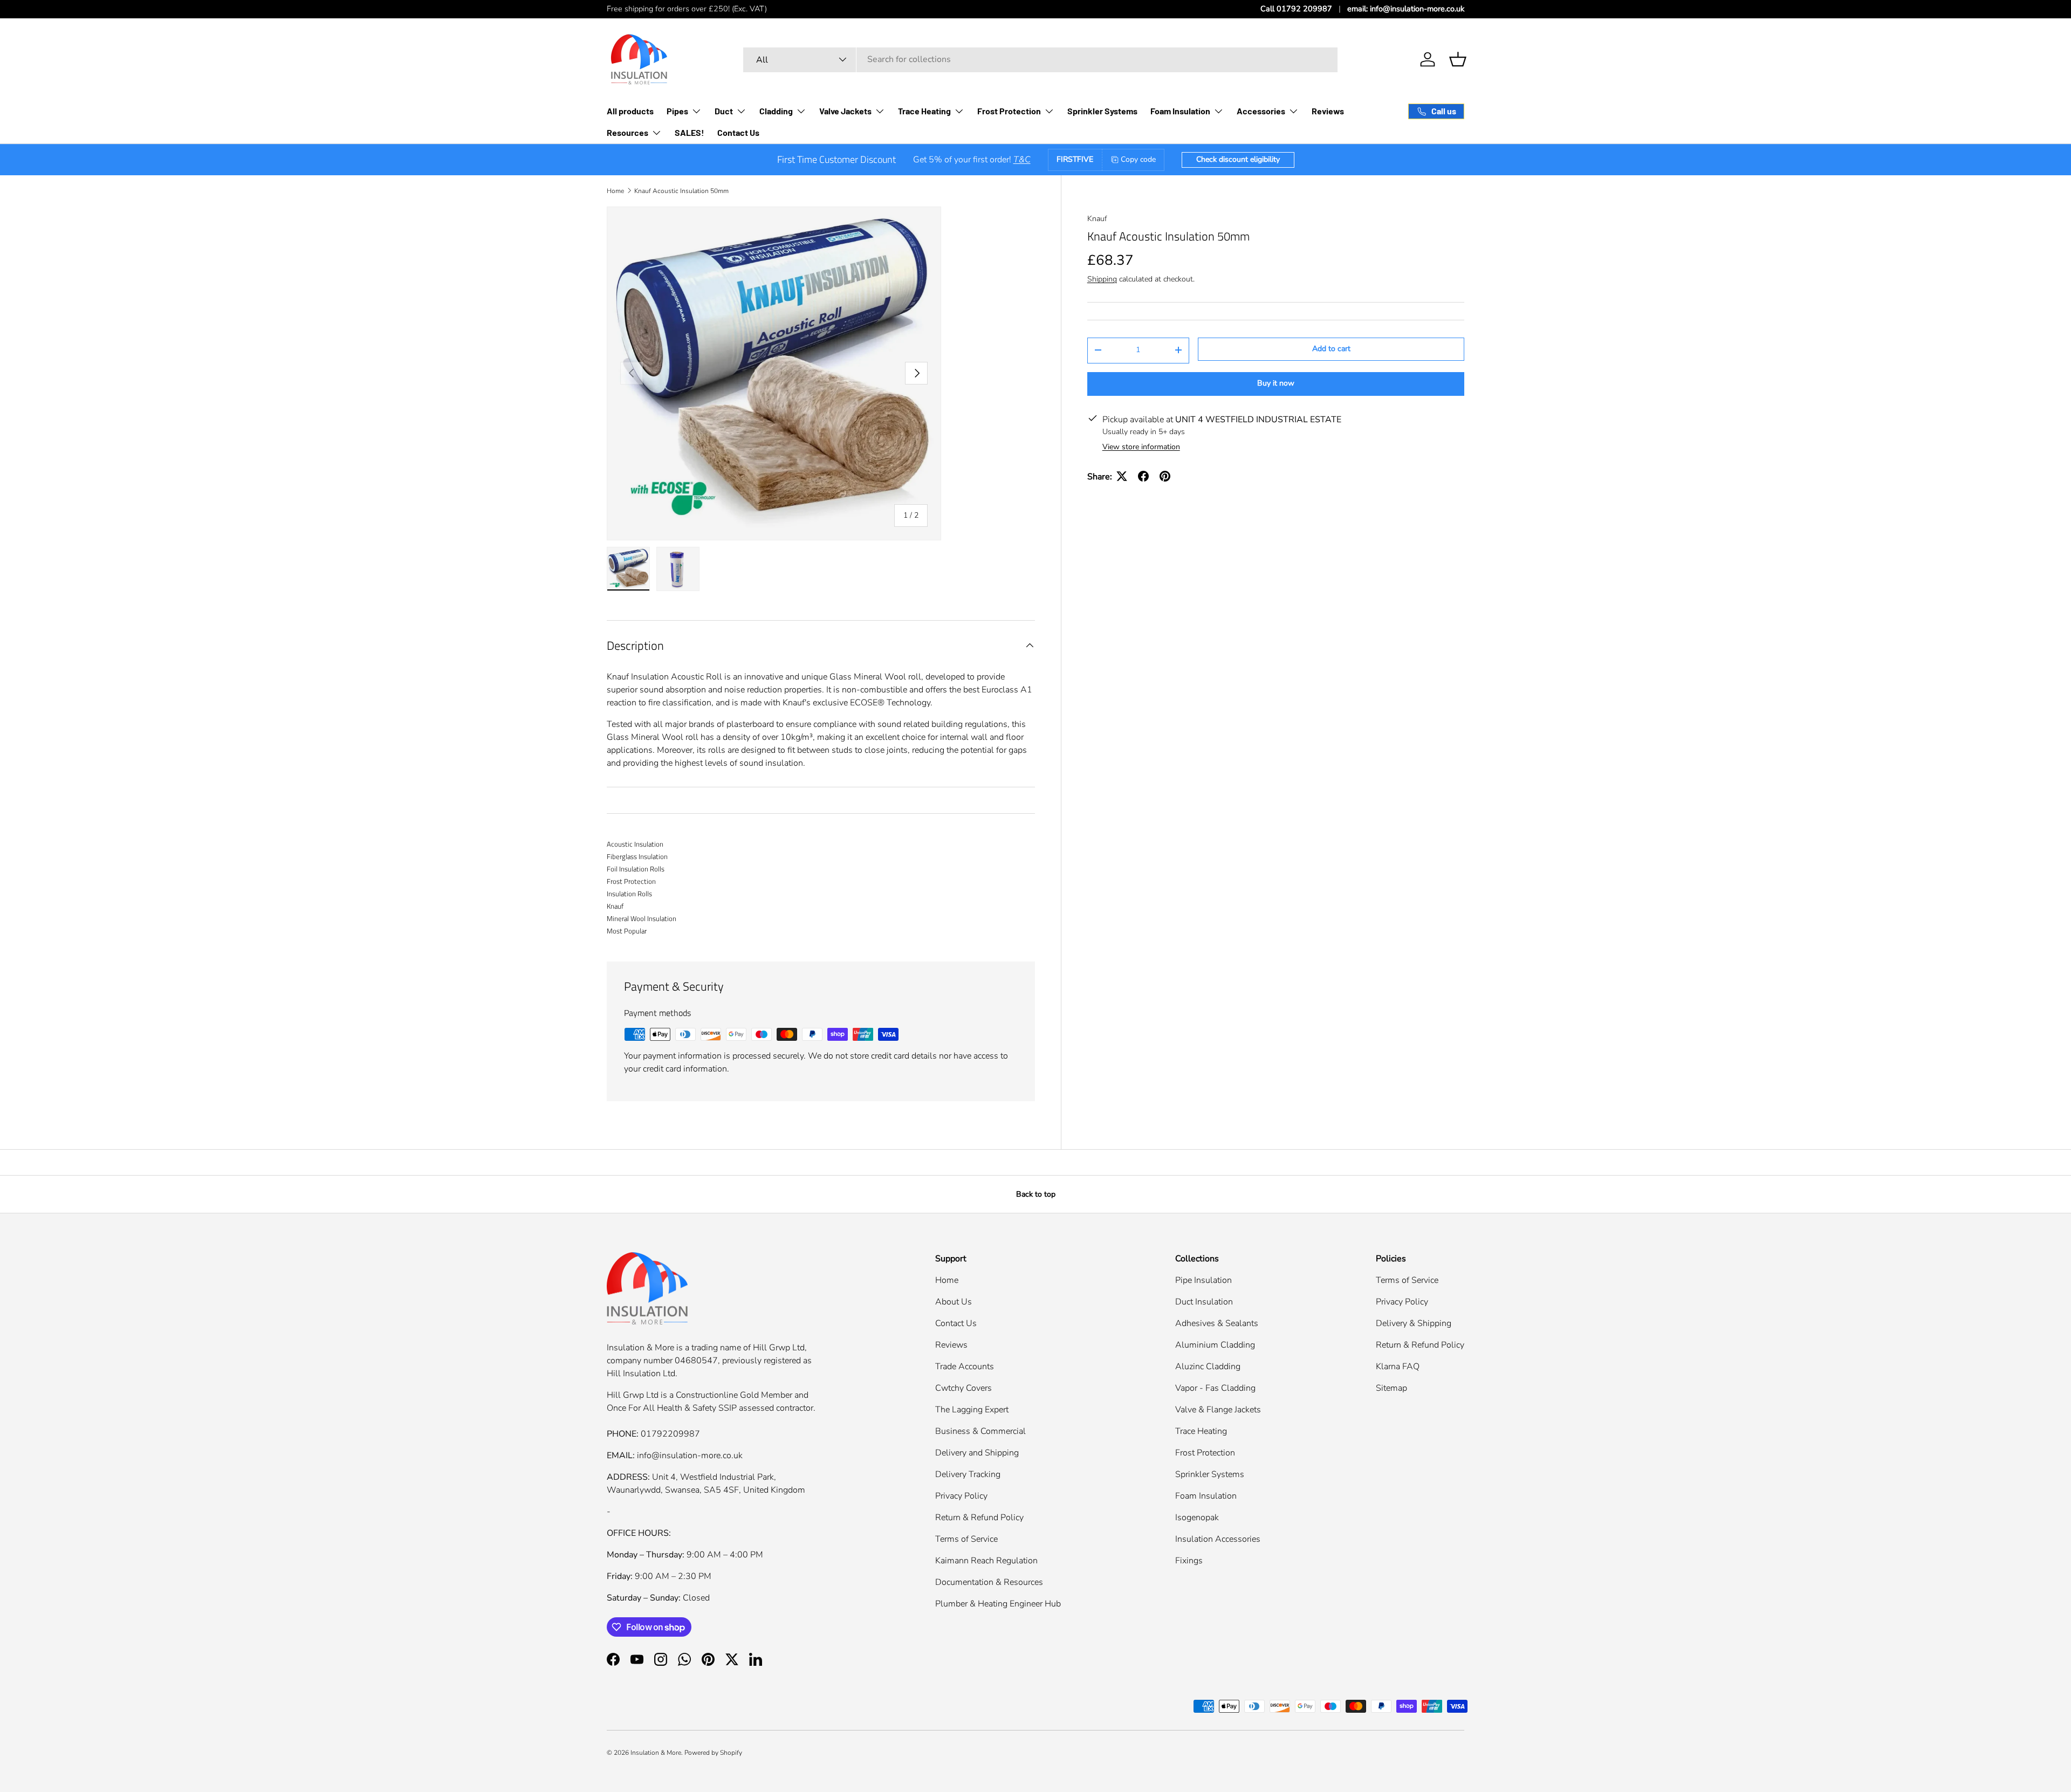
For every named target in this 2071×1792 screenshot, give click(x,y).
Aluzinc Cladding (1208, 1367)
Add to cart (1331, 349)
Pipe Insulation (1203, 1280)
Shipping (1102, 279)
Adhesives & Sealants (1217, 1323)
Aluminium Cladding (1215, 1345)
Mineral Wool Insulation (642, 918)
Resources (628, 132)
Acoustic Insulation (635, 844)
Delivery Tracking (968, 1474)
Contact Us (738, 132)
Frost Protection (1009, 111)
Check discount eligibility (1238, 159)
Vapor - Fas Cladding (1215, 1388)
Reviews (1328, 111)
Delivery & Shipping (1414, 1323)
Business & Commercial (980, 1431)
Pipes (677, 111)
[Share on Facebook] (1143, 476)
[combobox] (1040, 59)
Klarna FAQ (1398, 1367)
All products (630, 111)
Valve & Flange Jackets (1218, 1410)
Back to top (1036, 1194)
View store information (1141, 446)
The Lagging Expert (972, 1410)
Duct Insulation (1204, 1302)
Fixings (1189, 1561)
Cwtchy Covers (964, 1388)
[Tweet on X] (1122, 476)
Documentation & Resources (989, 1582)
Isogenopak (1197, 1518)
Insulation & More (656, 1753)
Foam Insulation (1180, 111)
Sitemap (1391, 1388)
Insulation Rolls (629, 894)
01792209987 (670, 1434)
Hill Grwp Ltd (779, 1348)
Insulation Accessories (1218, 1539)
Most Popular (627, 931)
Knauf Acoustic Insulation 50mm (681, 191)
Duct (724, 111)
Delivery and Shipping (977, 1453)
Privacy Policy (961, 1496)
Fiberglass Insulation (637, 856)
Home (615, 191)
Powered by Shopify (713, 1753)
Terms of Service (966, 1539)
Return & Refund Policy (979, 1518)
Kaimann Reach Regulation (986, 1561)
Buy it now (1276, 383)
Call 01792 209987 (1296, 9)
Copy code (1138, 159)
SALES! (690, 132)
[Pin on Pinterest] (1165, 476)
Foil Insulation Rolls (636, 869)
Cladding (776, 111)
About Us (954, 1302)
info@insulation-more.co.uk (690, 1455)
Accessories (1261, 111)
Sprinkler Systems (1102, 111)
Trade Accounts (965, 1367)
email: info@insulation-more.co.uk (1406, 9)
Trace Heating (924, 111)
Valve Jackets (845, 111)
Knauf (1097, 219)
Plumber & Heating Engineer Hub (998, 1604)
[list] (774, 374)
